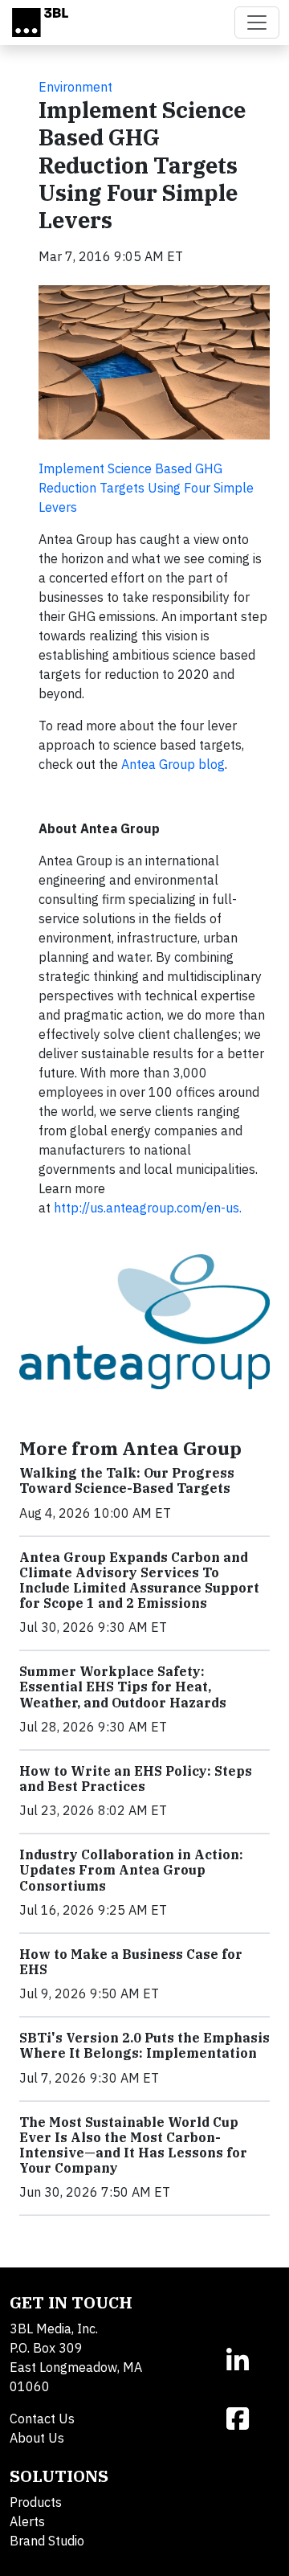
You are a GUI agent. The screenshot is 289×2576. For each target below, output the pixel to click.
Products (36, 2502)
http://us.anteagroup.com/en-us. (148, 1208)
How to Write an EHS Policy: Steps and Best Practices (136, 1779)
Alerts (27, 2521)
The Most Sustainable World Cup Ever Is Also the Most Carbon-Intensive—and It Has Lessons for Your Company (133, 2145)
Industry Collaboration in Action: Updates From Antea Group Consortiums (131, 1870)
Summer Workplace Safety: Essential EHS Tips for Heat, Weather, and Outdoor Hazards (123, 1687)
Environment (75, 87)
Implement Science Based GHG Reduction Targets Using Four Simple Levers (146, 488)
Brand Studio (47, 2541)
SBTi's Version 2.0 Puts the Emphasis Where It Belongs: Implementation (144, 2045)
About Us (37, 2438)
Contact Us (42, 2419)
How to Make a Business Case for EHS (131, 1962)
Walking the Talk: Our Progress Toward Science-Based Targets (127, 1480)
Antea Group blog (173, 764)
